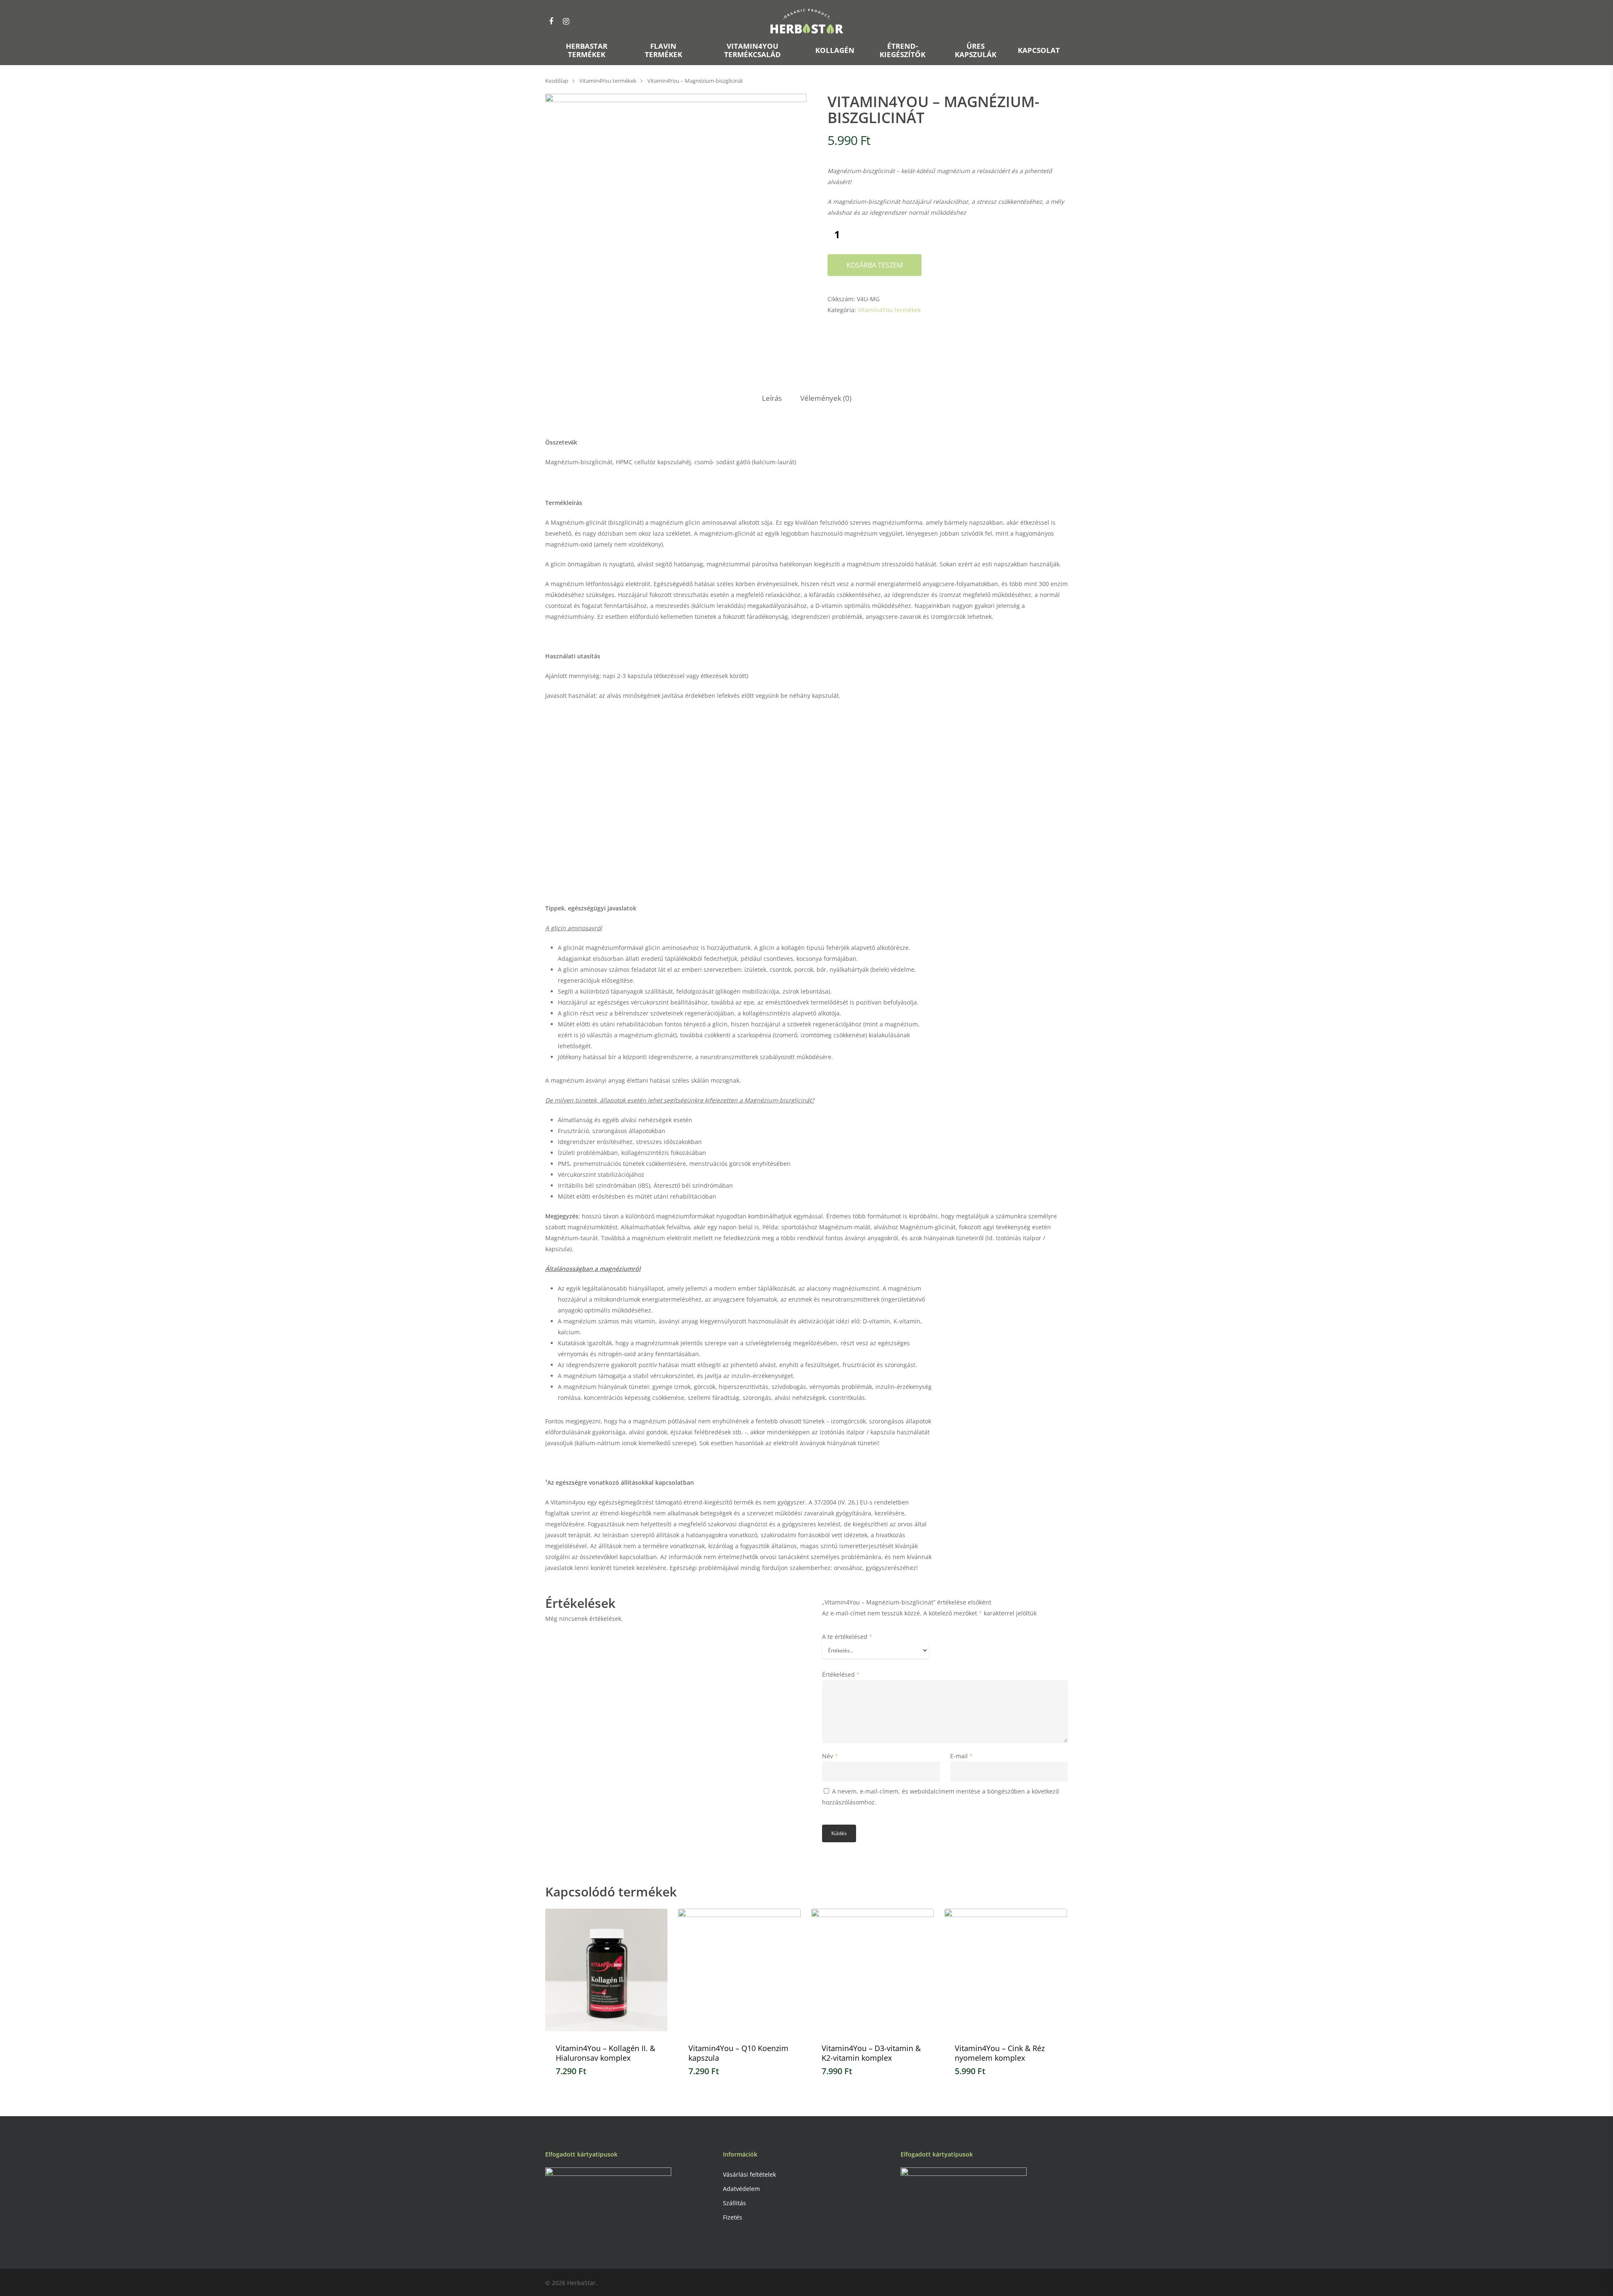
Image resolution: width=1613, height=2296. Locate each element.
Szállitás (734, 2203)
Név (830, 1756)
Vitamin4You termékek (608, 81)
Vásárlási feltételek (749, 2174)
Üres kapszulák (976, 51)
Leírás (772, 398)
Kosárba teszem (875, 265)
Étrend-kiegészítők (902, 51)
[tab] (772, 398)
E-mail (961, 1756)
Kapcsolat (1039, 51)
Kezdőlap (557, 81)
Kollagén (835, 51)
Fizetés (733, 2217)
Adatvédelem (741, 2189)
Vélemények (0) (826, 398)
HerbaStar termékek (587, 51)
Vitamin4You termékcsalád (753, 51)
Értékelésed (841, 1674)
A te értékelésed (847, 1637)
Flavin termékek (663, 51)
